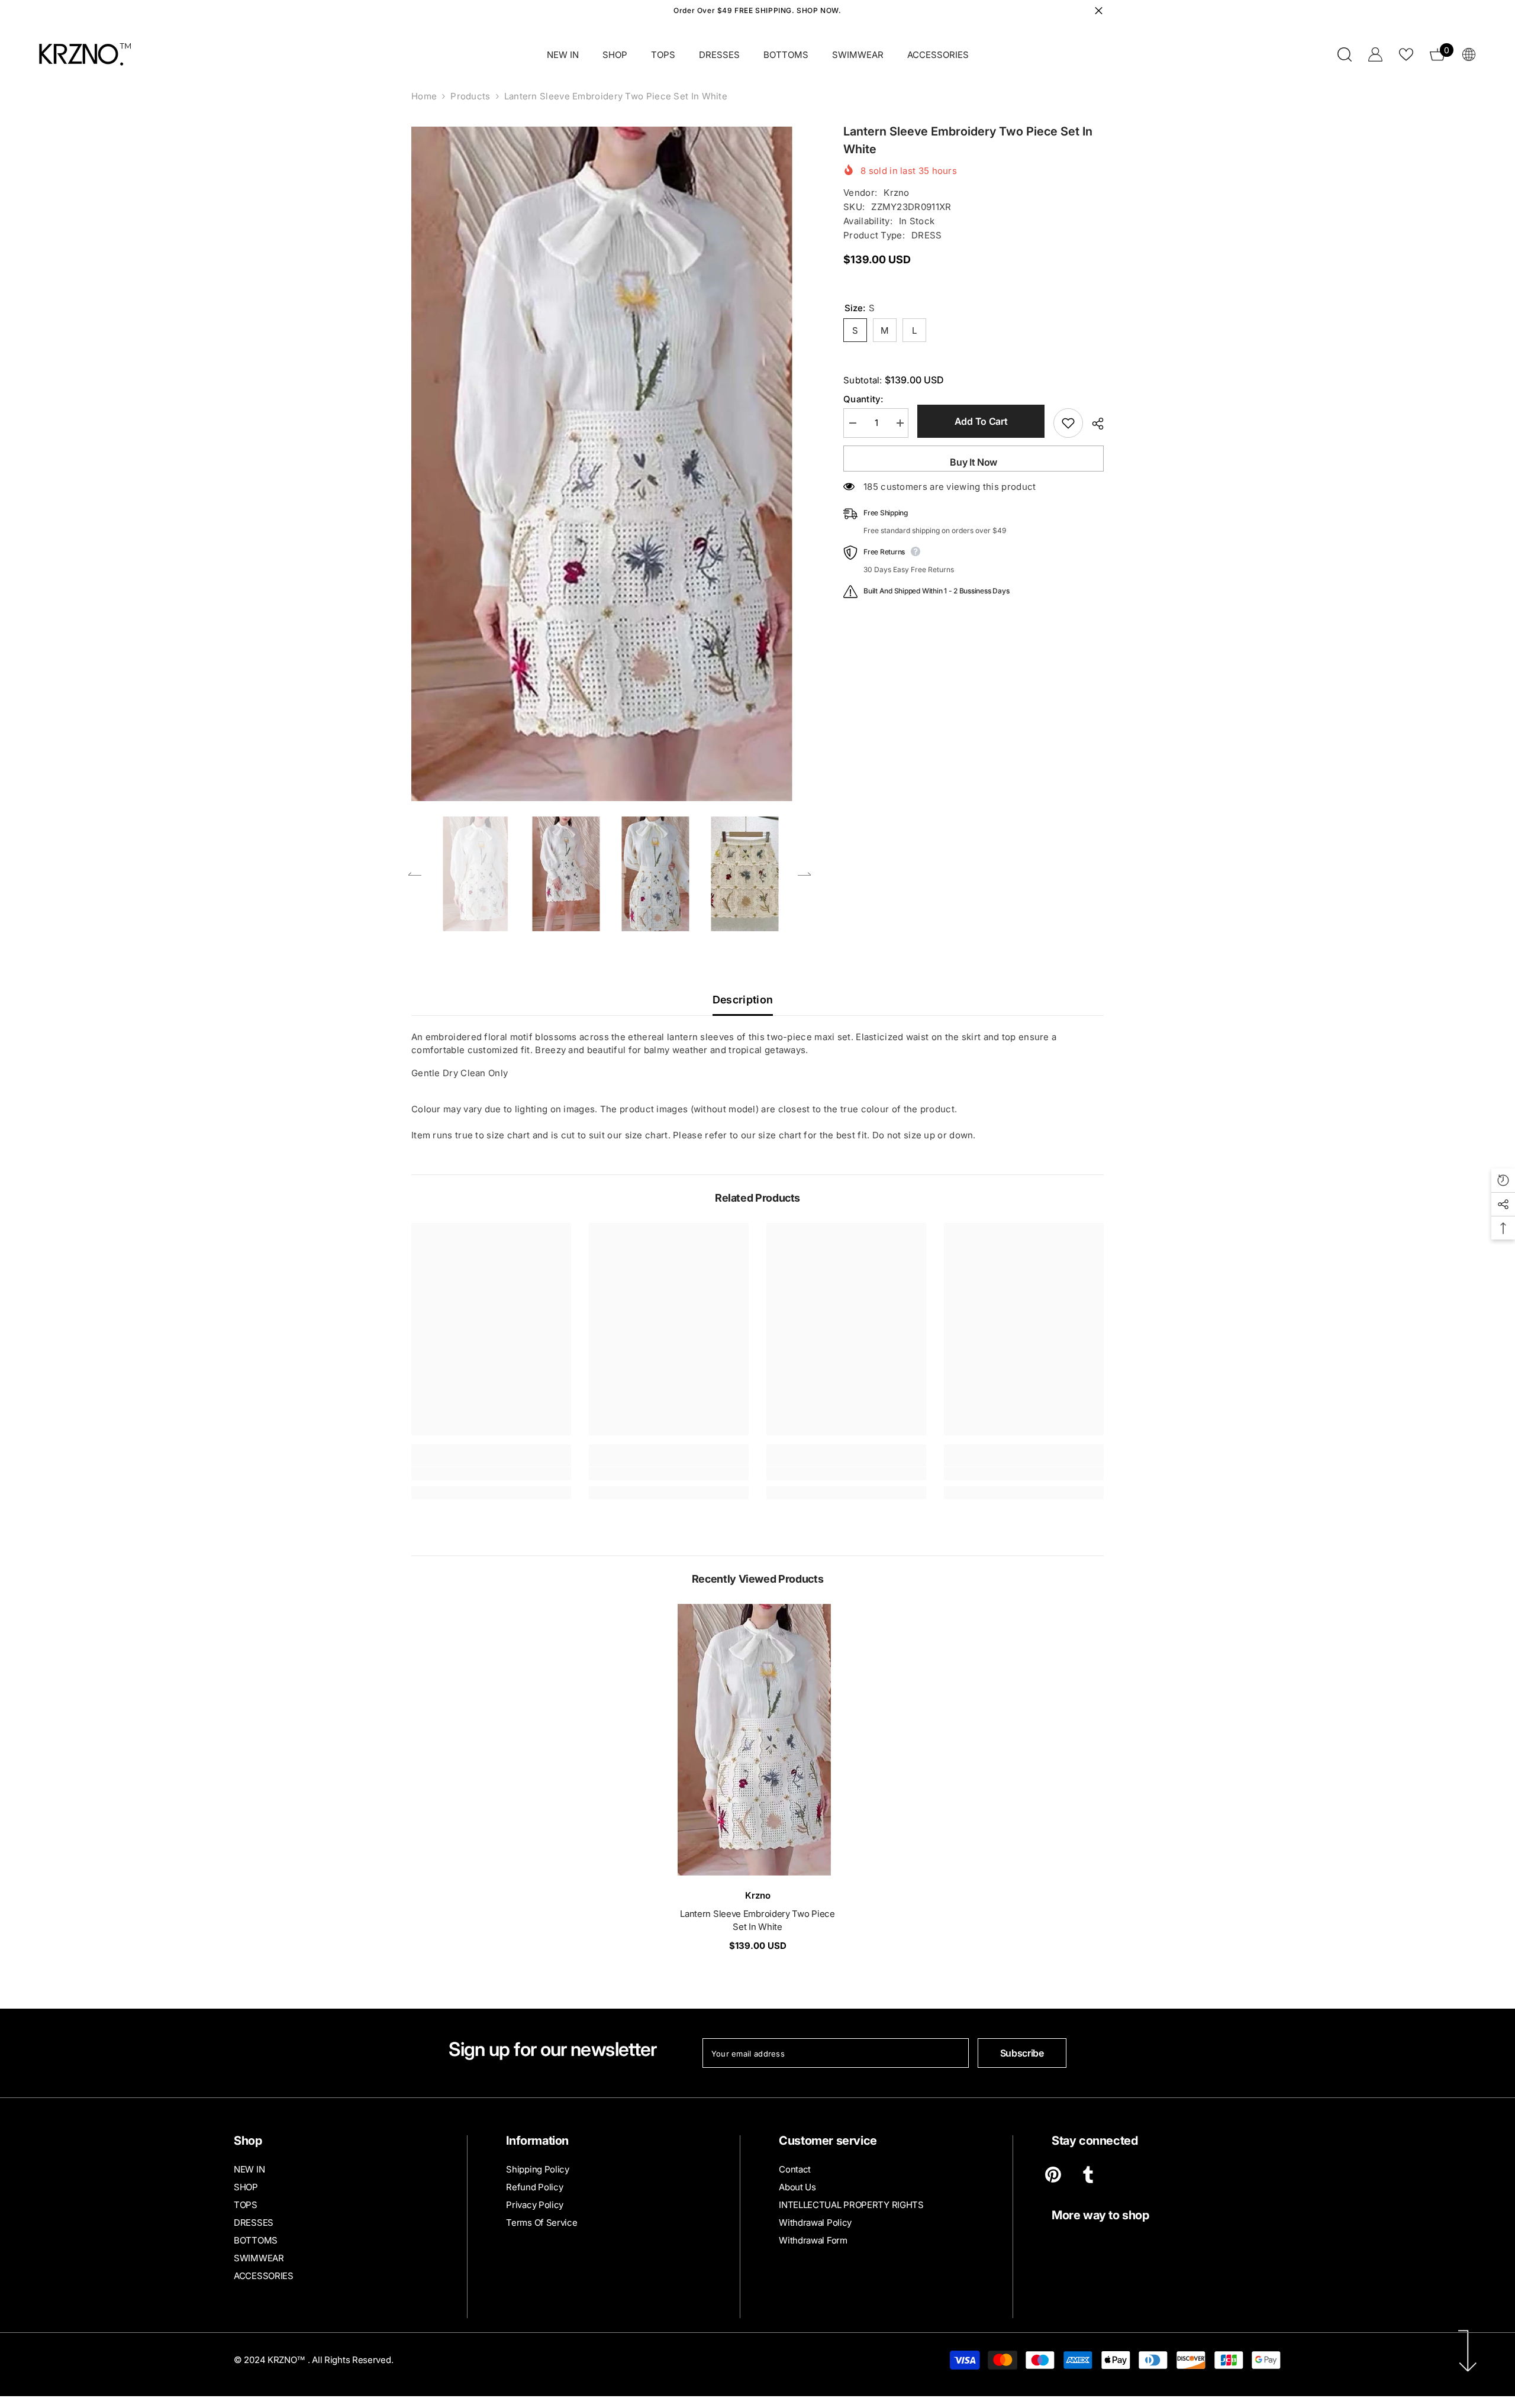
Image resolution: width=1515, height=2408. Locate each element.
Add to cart (981, 421)
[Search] (1345, 54)
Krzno (897, 193)
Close (1099, 11)
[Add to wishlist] (1068, 423)
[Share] (1093, 424)
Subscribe (1022, 2053)
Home (424, 96)
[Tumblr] (1088, 2175)
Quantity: (863, 399)
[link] (491, 1474)
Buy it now (974, 462)
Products (470, 96)
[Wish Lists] (1406, 54)
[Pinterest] (1053, 2175)
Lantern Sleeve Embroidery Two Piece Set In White (757, 1920)
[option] (610, 464)
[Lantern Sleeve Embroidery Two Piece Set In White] (757, 1740)
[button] (415, 874)
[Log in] (1375, 54)
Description (743, 1000)
